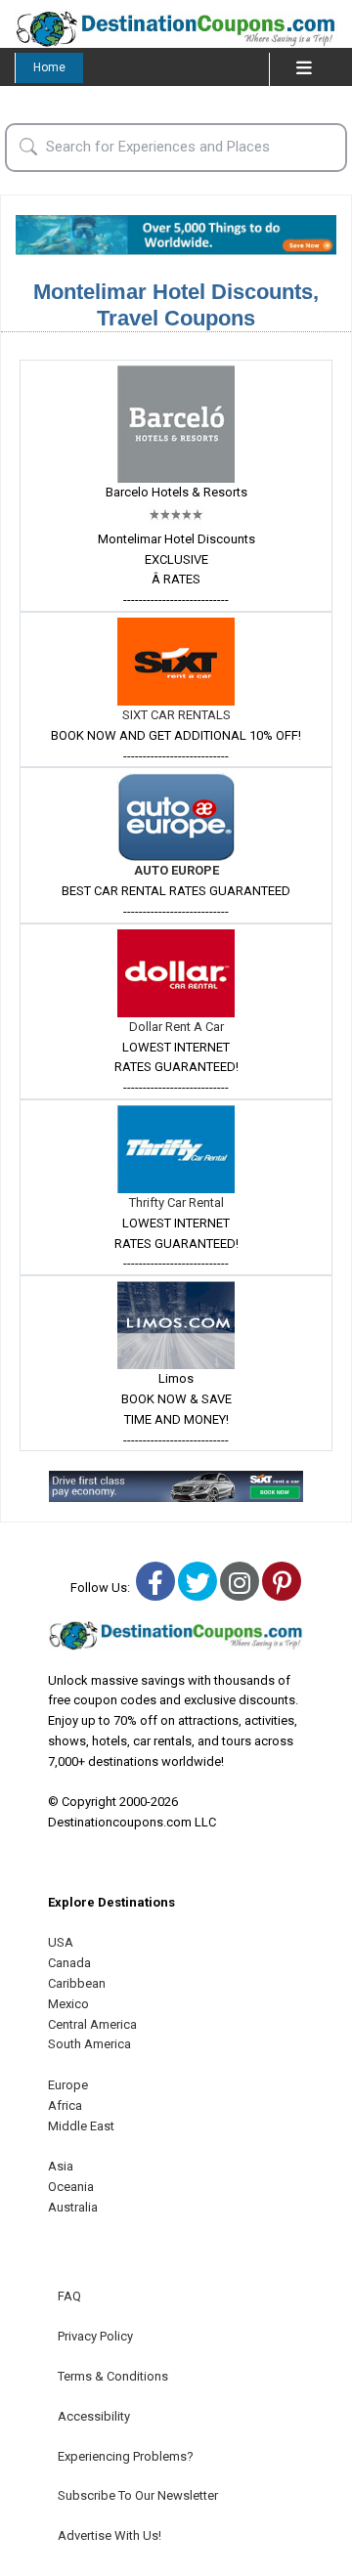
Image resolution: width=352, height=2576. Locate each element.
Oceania (71, 2187)
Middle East (81, 2126)
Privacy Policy (95, 2336)
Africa (65, 2105)
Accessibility (94, 2416)
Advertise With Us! (110, 2535)
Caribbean (77, 1983)
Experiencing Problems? (126, 2456)
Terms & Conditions (113, 2376)
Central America (92, 2024)
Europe (68, 2085)
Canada (69, 1963)
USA (61, 1942)
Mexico (68, 2004)
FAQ (69, 2296)
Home (49, 67)
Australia (73, 2207)
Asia (61, 2166)
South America (89, 2044)
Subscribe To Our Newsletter (138, 2495)
